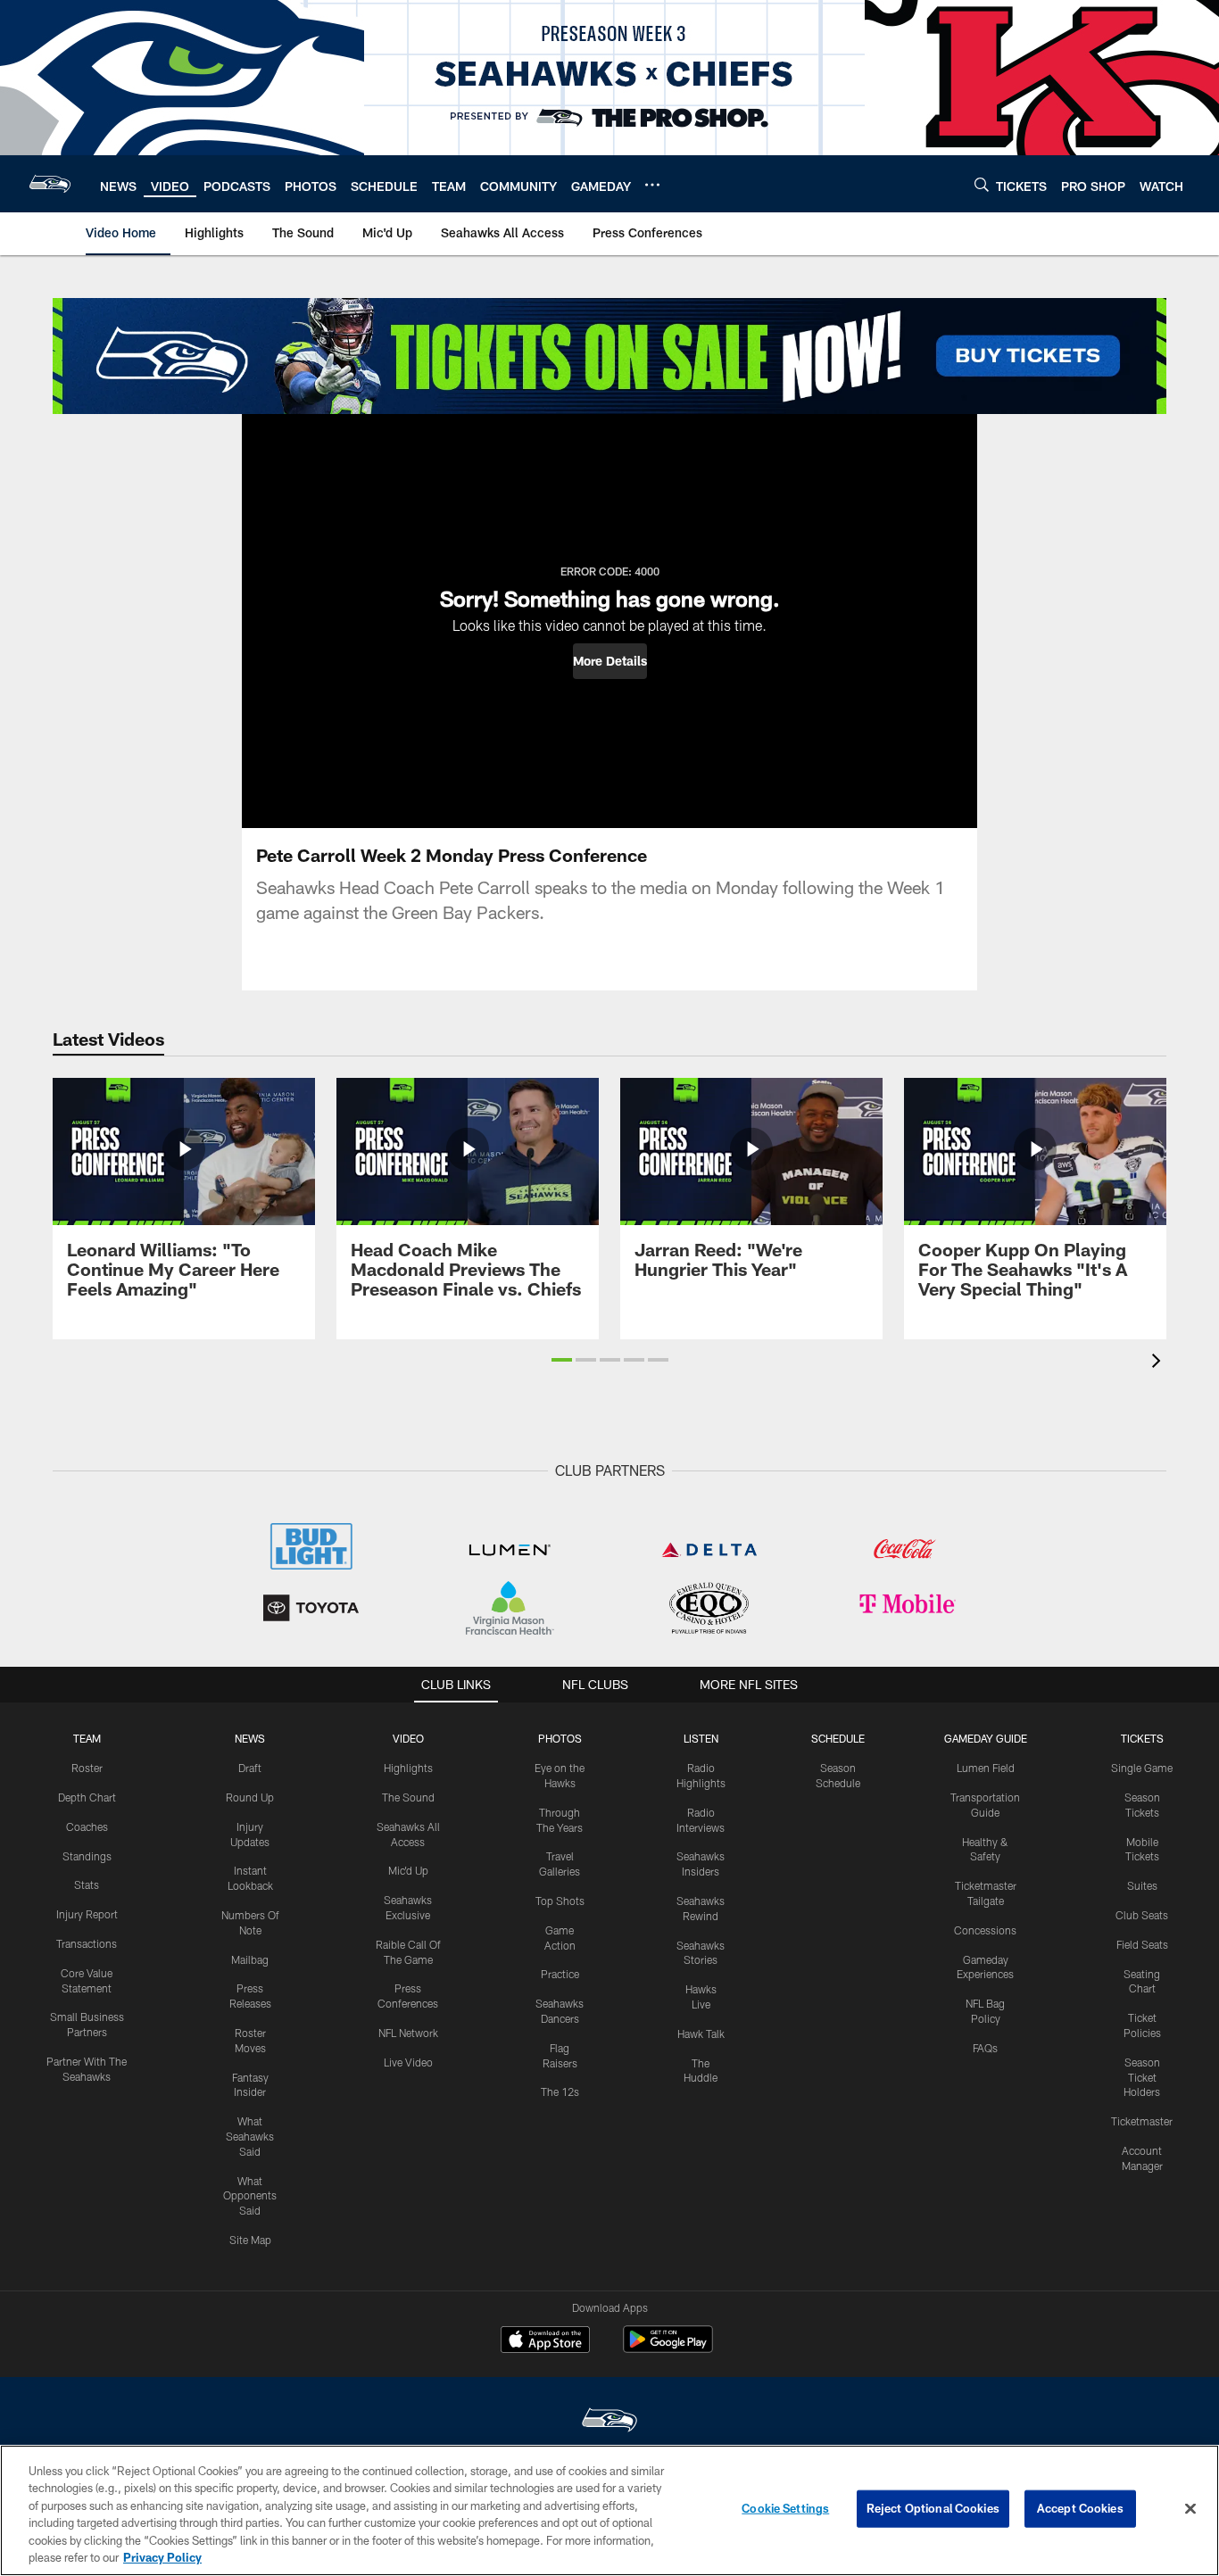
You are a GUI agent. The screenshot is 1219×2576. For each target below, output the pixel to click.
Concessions (985, 1930)
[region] (609, 2510)
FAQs (985, 2048)
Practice (560, 1974)
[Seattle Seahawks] (609, 2422)
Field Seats (1142, 1944)
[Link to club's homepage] (50, 184)
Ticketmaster (1142, 2121)
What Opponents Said (250, 2196)
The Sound (408, 1797)
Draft (250, 1768)
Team (87, 1738)
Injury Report (87, 1914)
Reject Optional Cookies (933, 2508)
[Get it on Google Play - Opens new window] (668, 2348)
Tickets (1142, 1738)
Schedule (838, 1738)
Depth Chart (87, 1797)
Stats (87, 1884)
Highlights (408, 1768)
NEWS (250, 1738)
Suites (1142, 1885)
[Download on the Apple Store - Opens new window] (545, 2341)
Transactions (87, 1943)
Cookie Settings (785, 2508)
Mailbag (250, 1959)
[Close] (1190, 2509)
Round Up (250, 1797)
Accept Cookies (1080, 2508)
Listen (701, 1738)
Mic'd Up (408, 1870)
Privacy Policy (162, 2557)
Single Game (1142, 1768)
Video (408, 1738)
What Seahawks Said (250, 2136)
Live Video (408, 2062)
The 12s (560, 2091)
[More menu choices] (652, 185)
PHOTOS (560, 1738)
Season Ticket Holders (1142, 2077)
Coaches (87, 1826)
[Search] (982, 184)
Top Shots (560, 1901)
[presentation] (1159, 1363)
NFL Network (408, 2033)
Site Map (250, 2240)
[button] (610, 661)
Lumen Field (986, 1768)
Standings (87, 1856)
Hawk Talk (701, 2033)
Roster (87, 1768)
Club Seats (1142, 1915)
